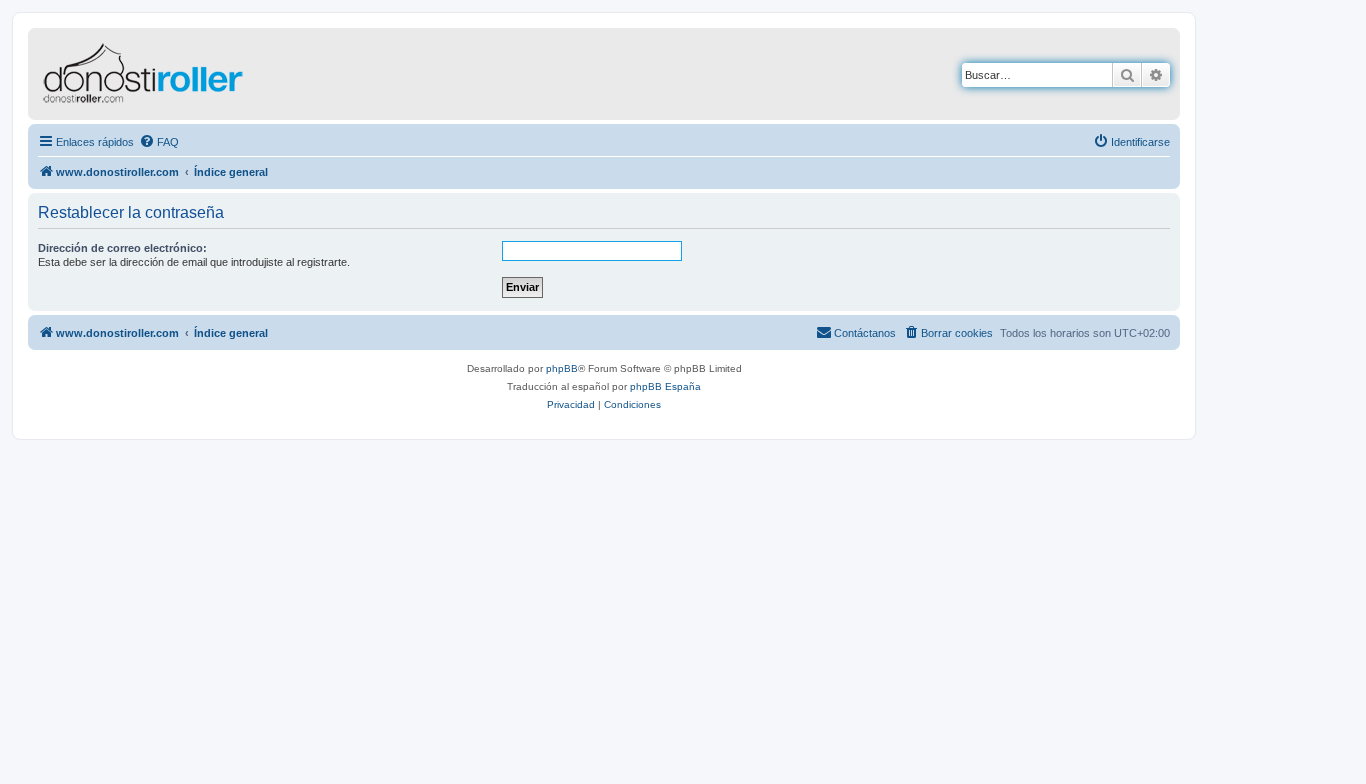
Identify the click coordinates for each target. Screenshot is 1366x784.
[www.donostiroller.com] (194, 74)
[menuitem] (159, 142)
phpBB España (665, 386)
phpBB (562, 368)
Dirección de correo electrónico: (122, 248)
